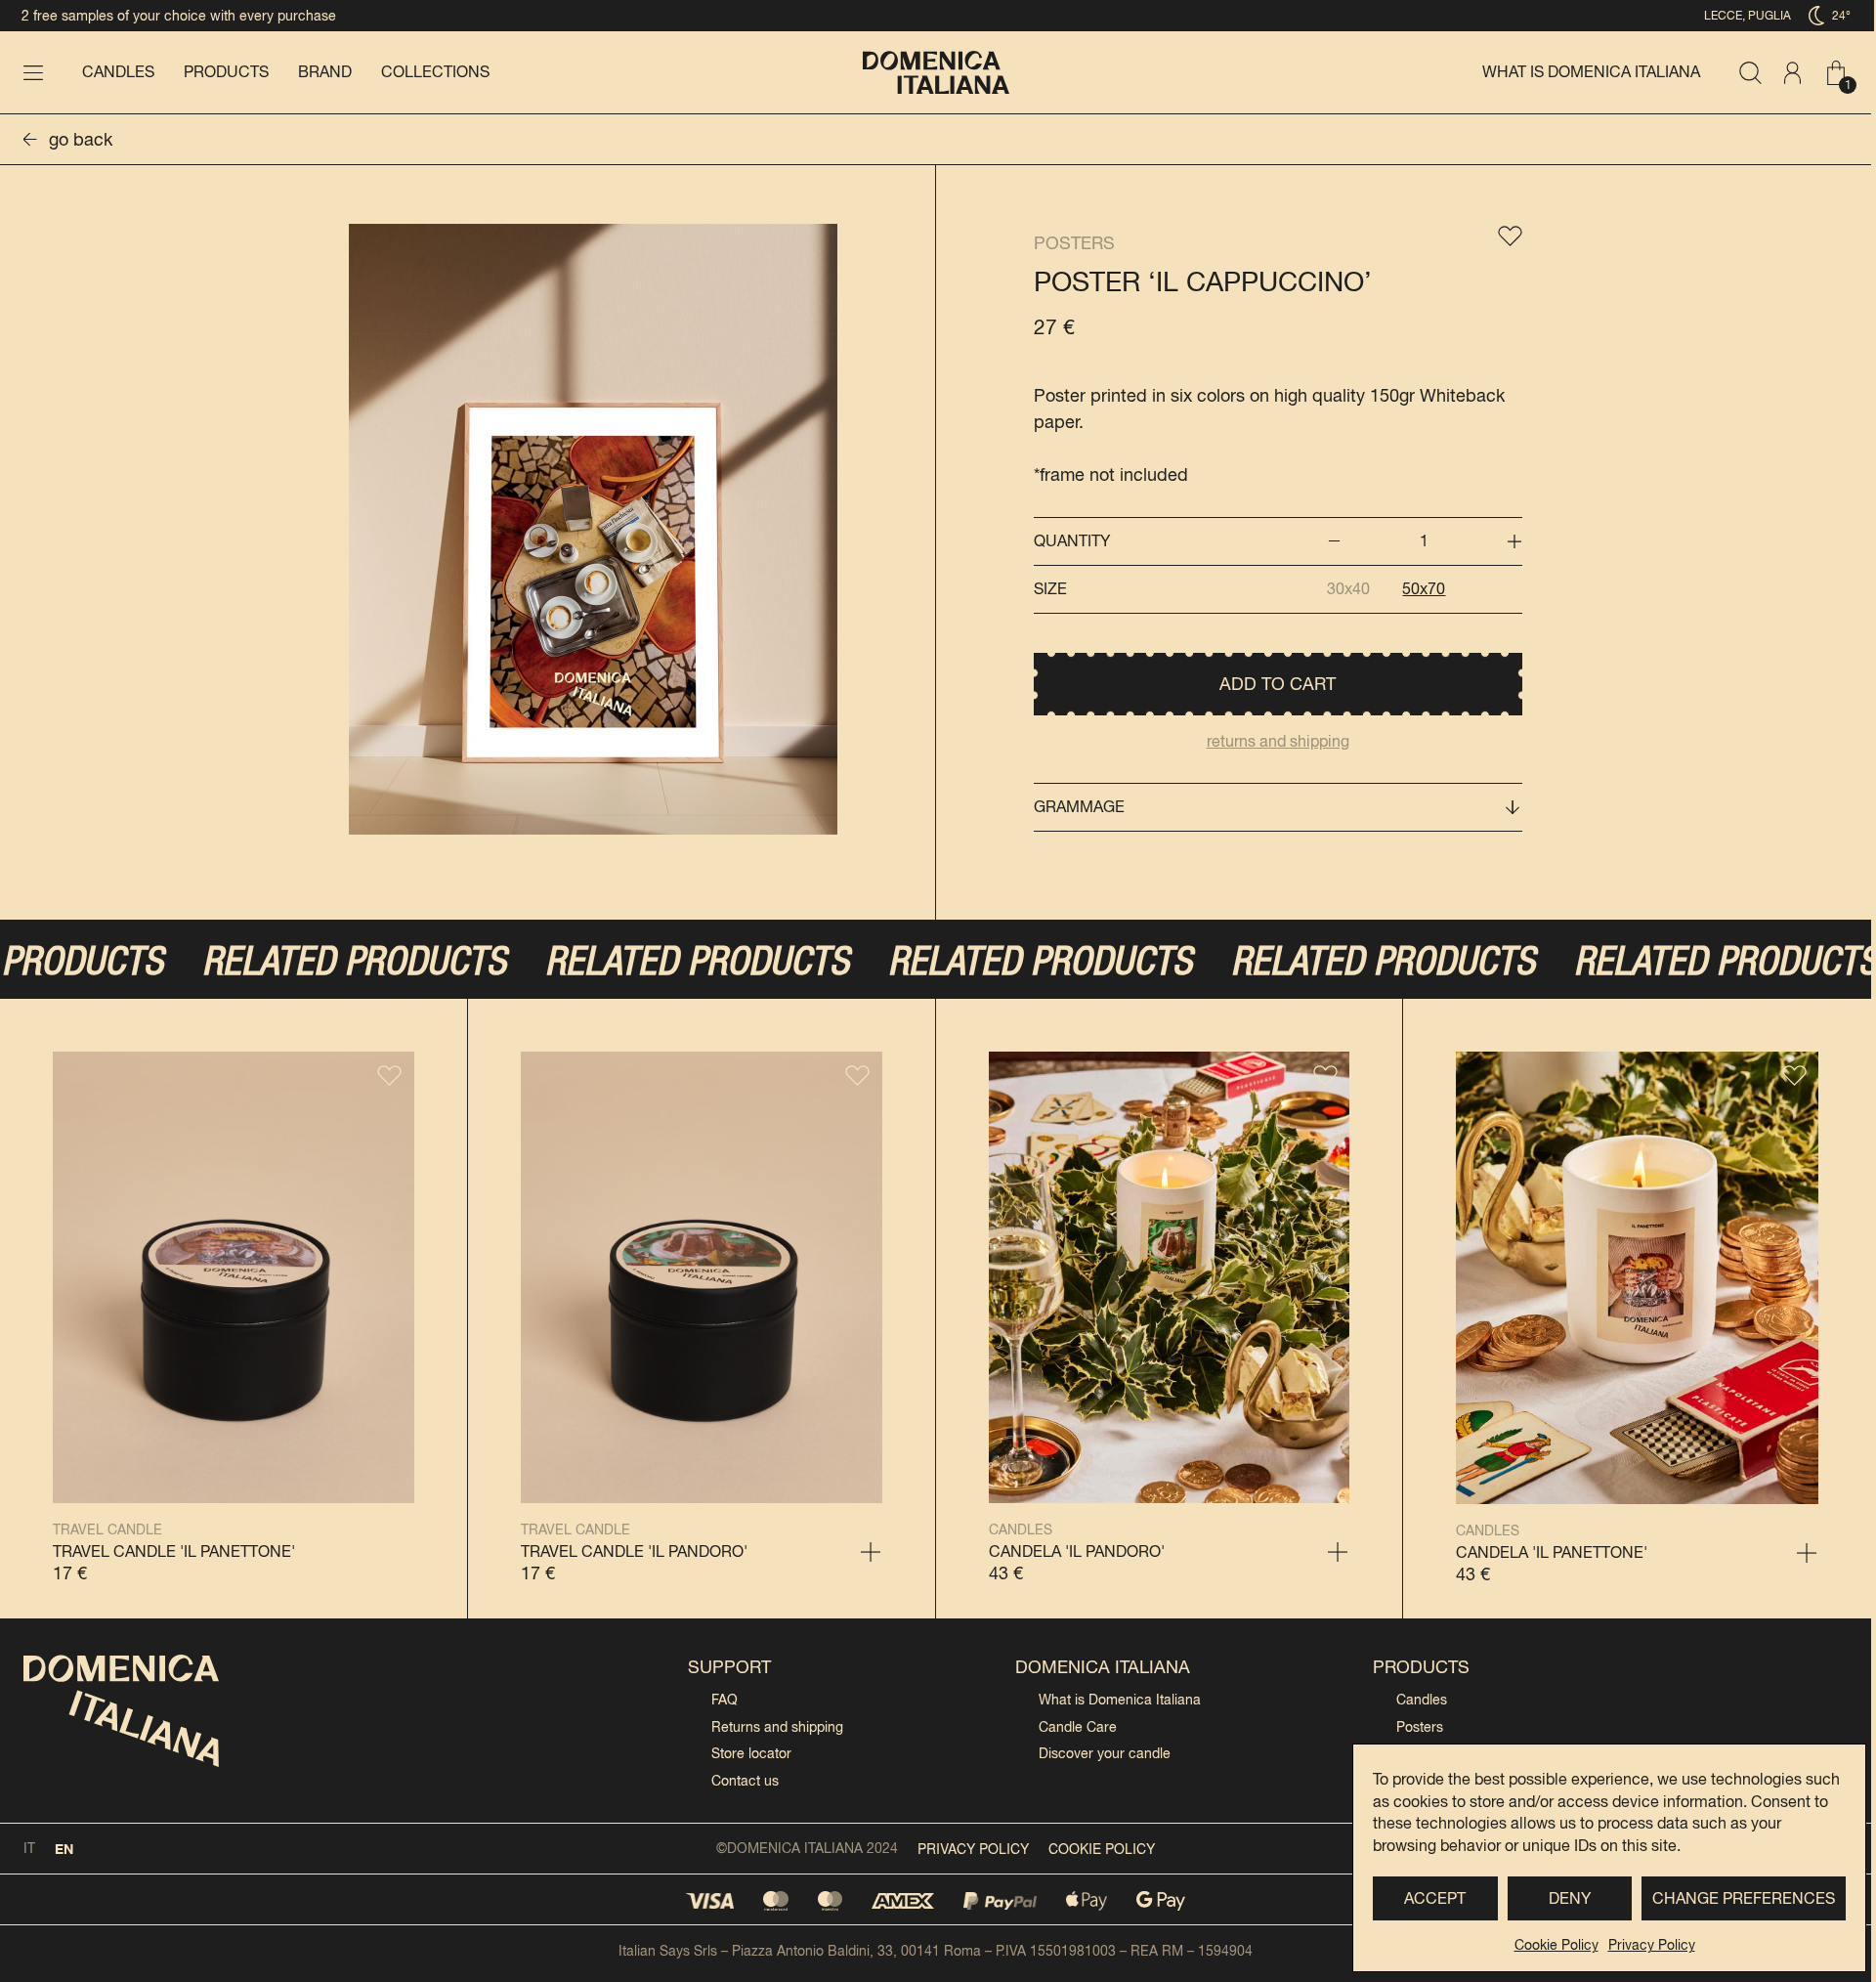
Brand (325, 72)
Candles (118, 72)
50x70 (1424, 589)
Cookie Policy (1556, 1945)
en (64, 1849)
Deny (1570, 1898)
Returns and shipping (777, 1727)
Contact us (745, 1781)
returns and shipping (1278, 741)
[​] (33, 72)
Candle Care (1078, 1727)
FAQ (725, 1700)
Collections (435, 72)
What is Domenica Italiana (1591, 72)
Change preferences (1744, 1898)
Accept (1435, 1898)
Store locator (751, 1753)
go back (81, 139)
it (29, 1848)
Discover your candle (1105, 1753)
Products (226, 72)
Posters (1074, 243)
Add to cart (1278, 684)
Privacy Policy (1652, 1945)
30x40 (1348, 589)
